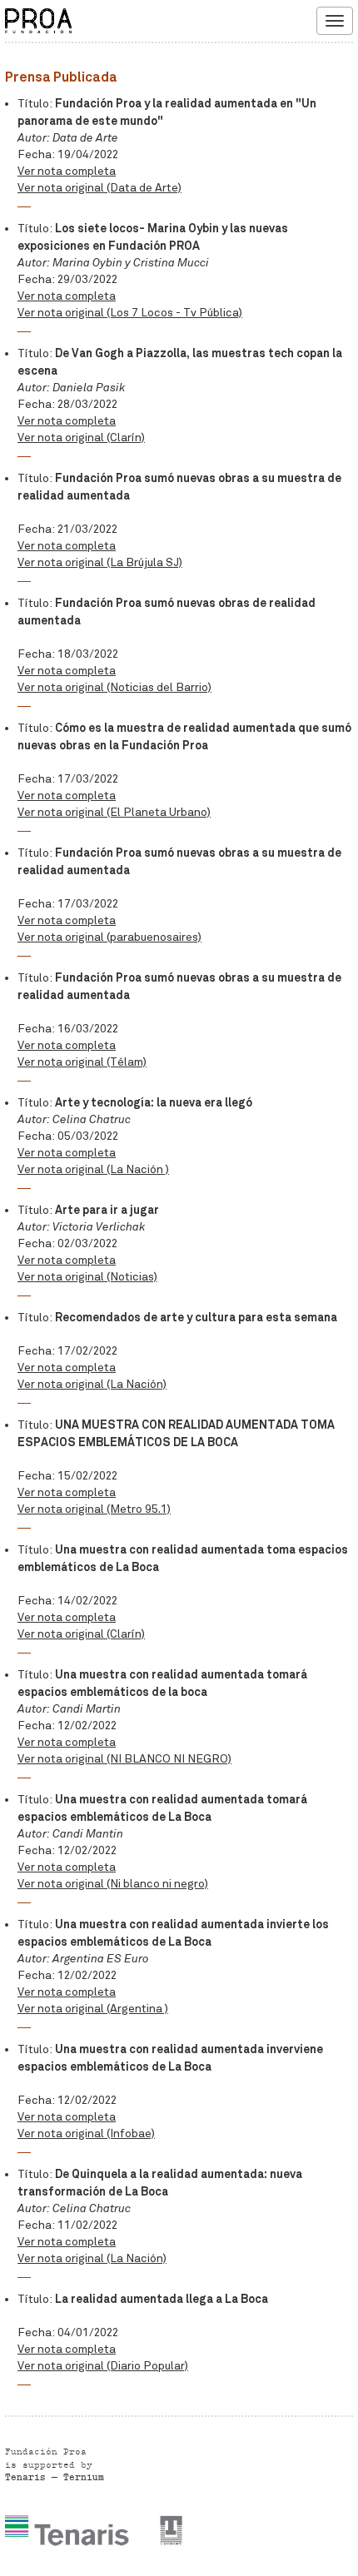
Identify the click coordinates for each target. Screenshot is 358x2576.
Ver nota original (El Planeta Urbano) (114, 812)
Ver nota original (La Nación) (92, 1384)
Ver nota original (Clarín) (81, 438)
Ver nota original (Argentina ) (93, 2009)
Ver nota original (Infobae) (86, 2133)
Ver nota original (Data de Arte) (99, 188)
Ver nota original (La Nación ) (93, 1169)
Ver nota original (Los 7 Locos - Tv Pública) (130, 313)
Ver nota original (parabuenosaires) (109, 937)
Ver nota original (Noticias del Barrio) (114, 687)
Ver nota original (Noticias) (87, 1277)
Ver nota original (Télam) (82, 1062)
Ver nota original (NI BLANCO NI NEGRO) (124, 1759)
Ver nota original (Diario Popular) (103, 2366)
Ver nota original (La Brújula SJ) (100, 562)
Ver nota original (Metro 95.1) (94, 1509)
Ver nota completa (67, 171)
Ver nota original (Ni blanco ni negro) (113, 1884)
